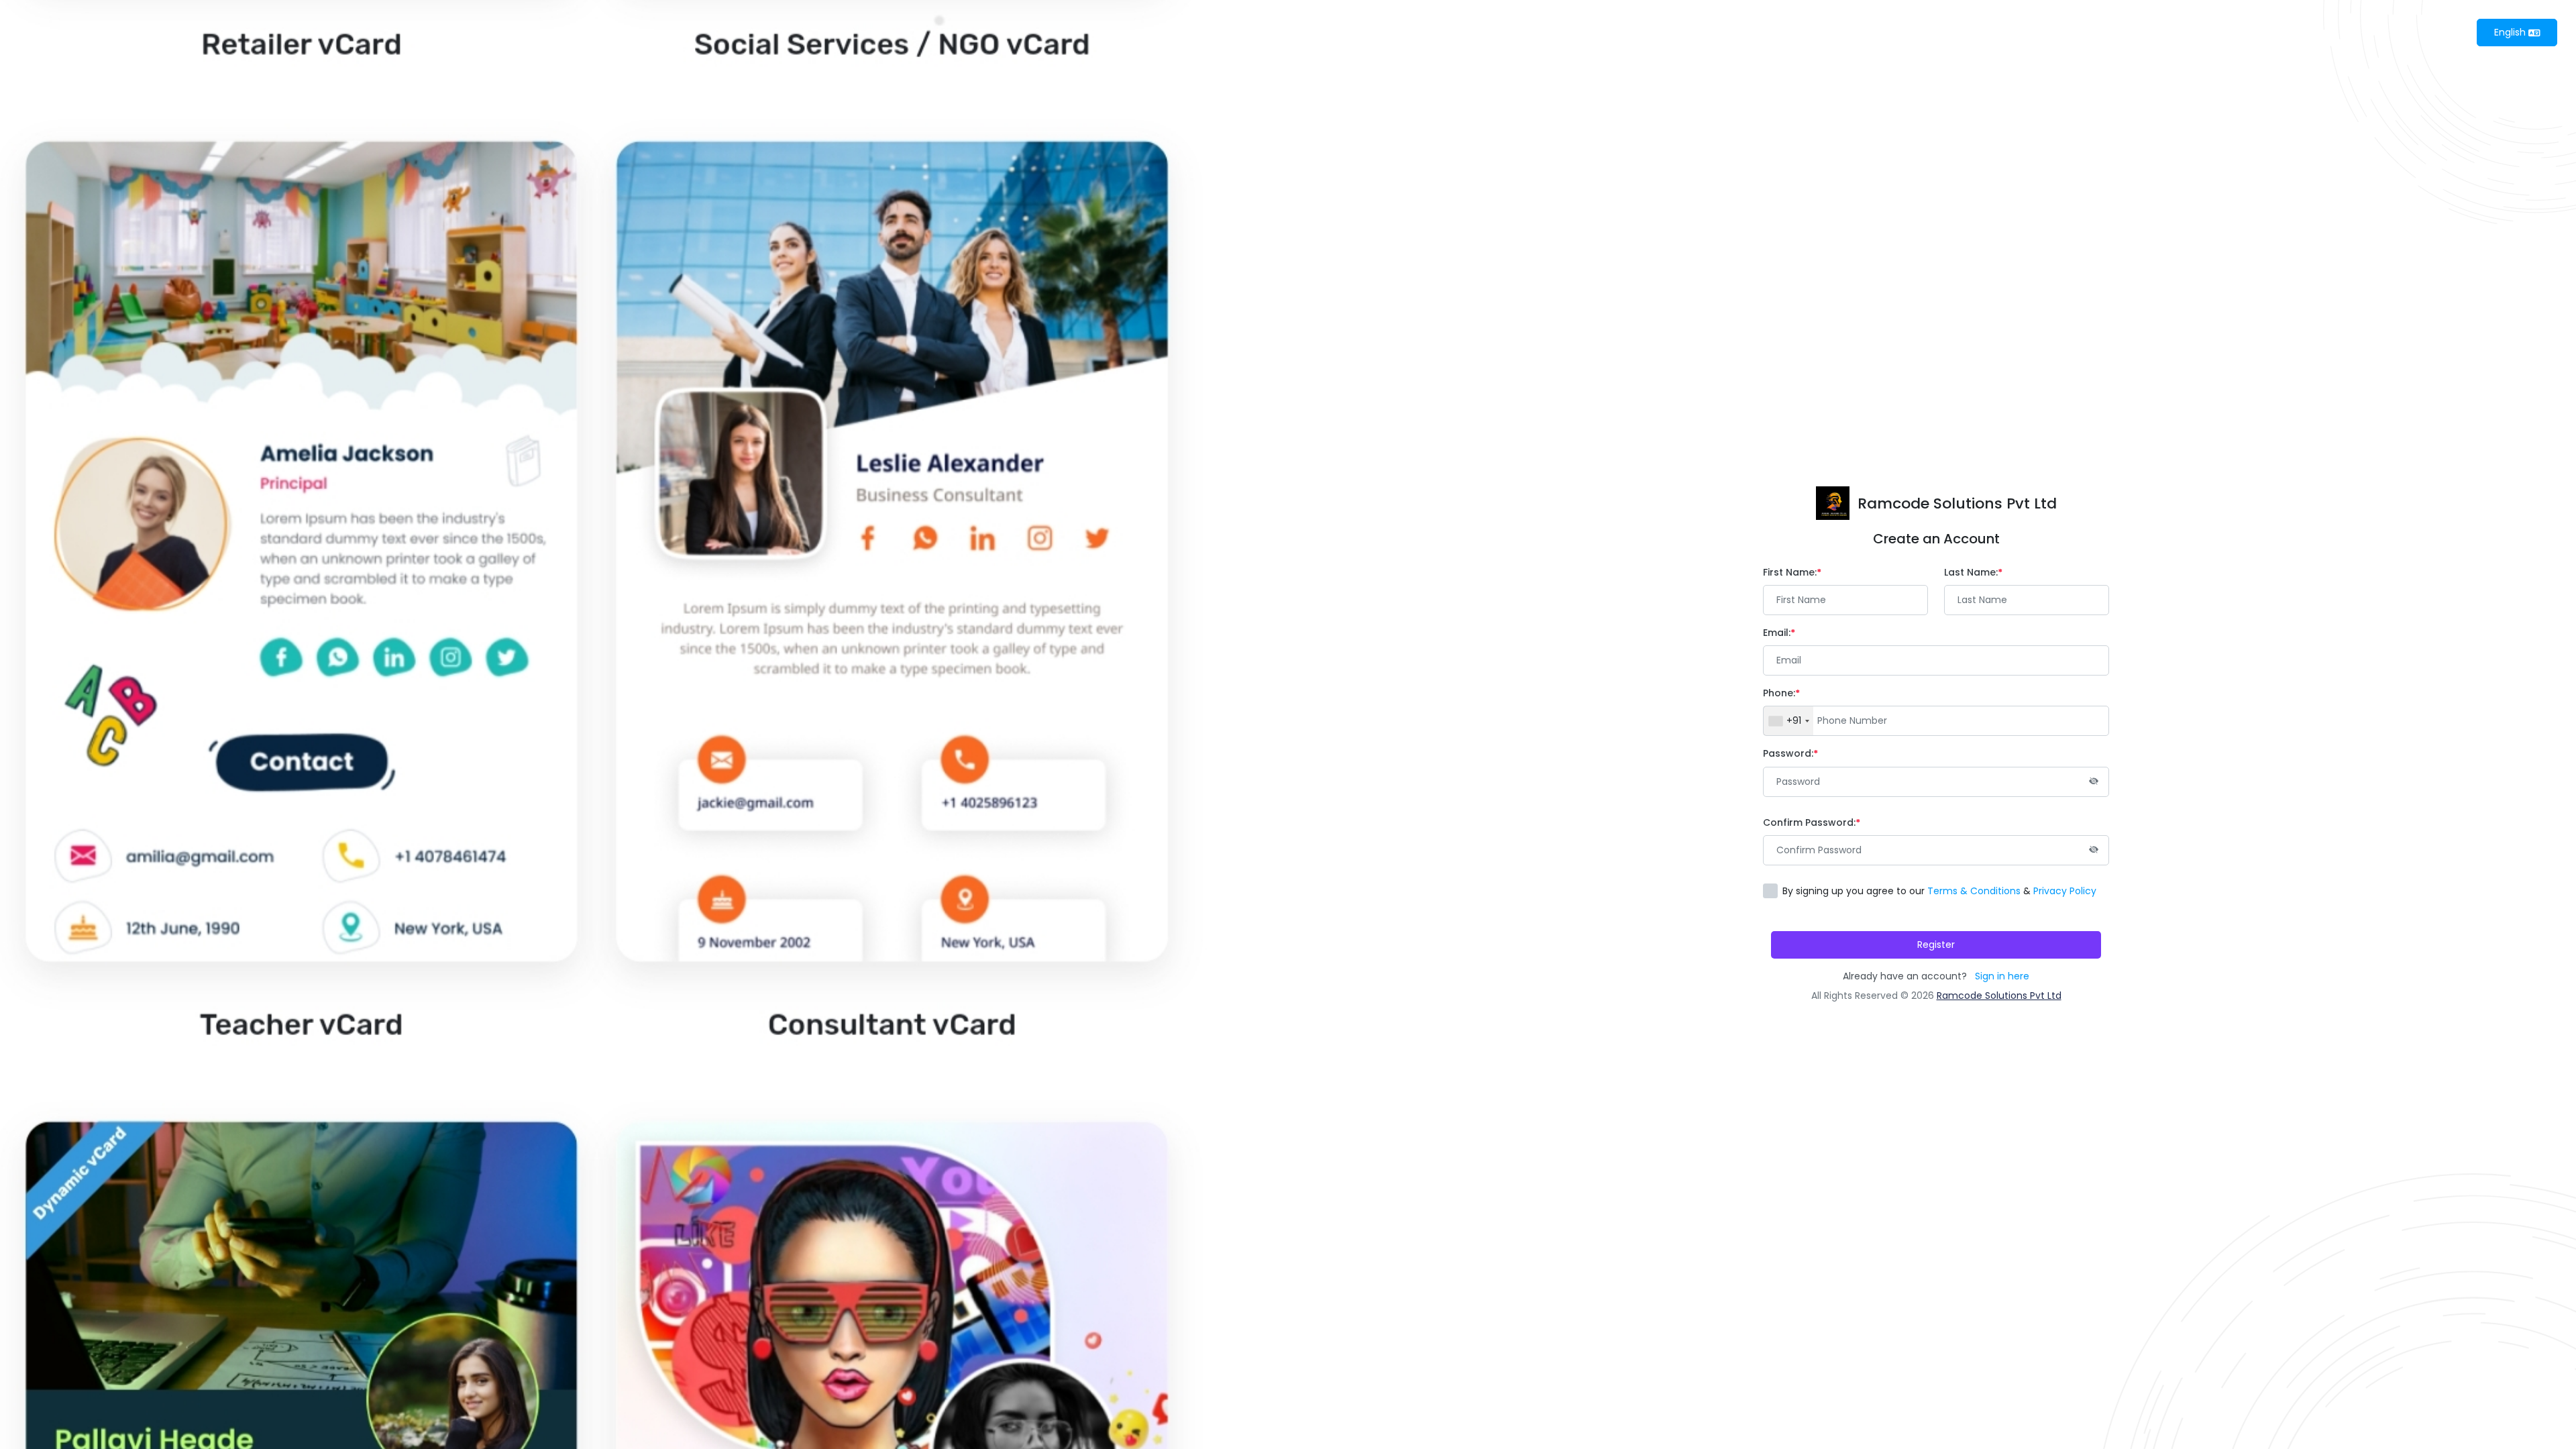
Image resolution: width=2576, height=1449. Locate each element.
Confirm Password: (1809, 822)
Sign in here (2002, 976)
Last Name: (1971, 572)
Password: (1788, 753)
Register (1936, 945)
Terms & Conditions (1974, 891)
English (2511, 32)
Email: (1777, 633)
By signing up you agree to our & (1939, 891)
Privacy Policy (2065, 891)
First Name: (1790, 572)
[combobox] (1788, 721)
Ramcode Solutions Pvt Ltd (1999, 996)
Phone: (1779, 693)
